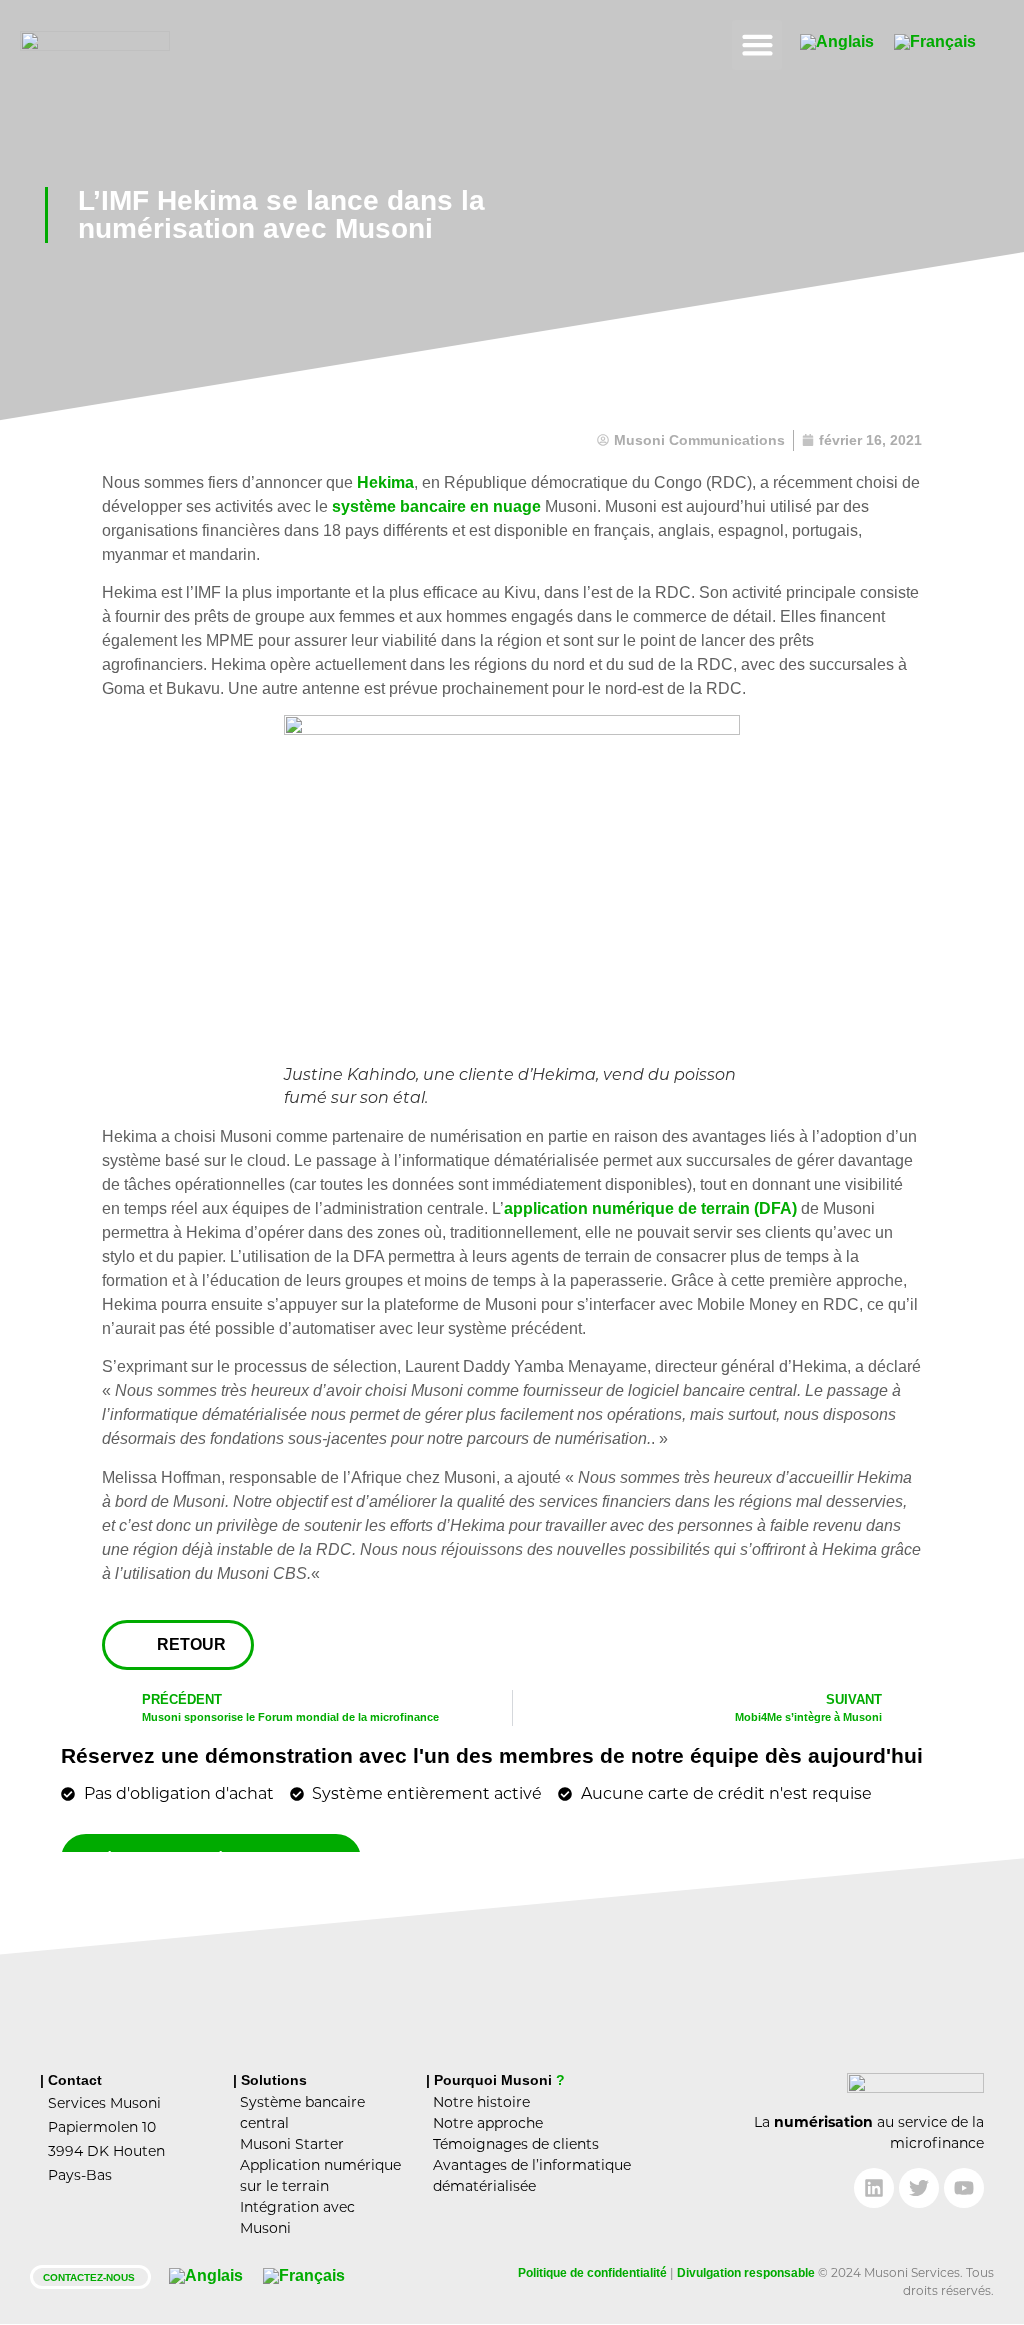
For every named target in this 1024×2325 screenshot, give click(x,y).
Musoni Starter (292, 2144)
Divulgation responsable (746, 2273)
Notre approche (488, 2123)
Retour (191, 1644)
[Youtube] (964, 2188)
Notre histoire (481, 2102)
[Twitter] (919, 2188)
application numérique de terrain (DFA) (650, 1208)
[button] (757, 45)
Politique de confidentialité (592, 2273)
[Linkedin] (874, 2188)
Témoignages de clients (516, 2144)
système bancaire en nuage (436, 506)
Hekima (385, 482)
